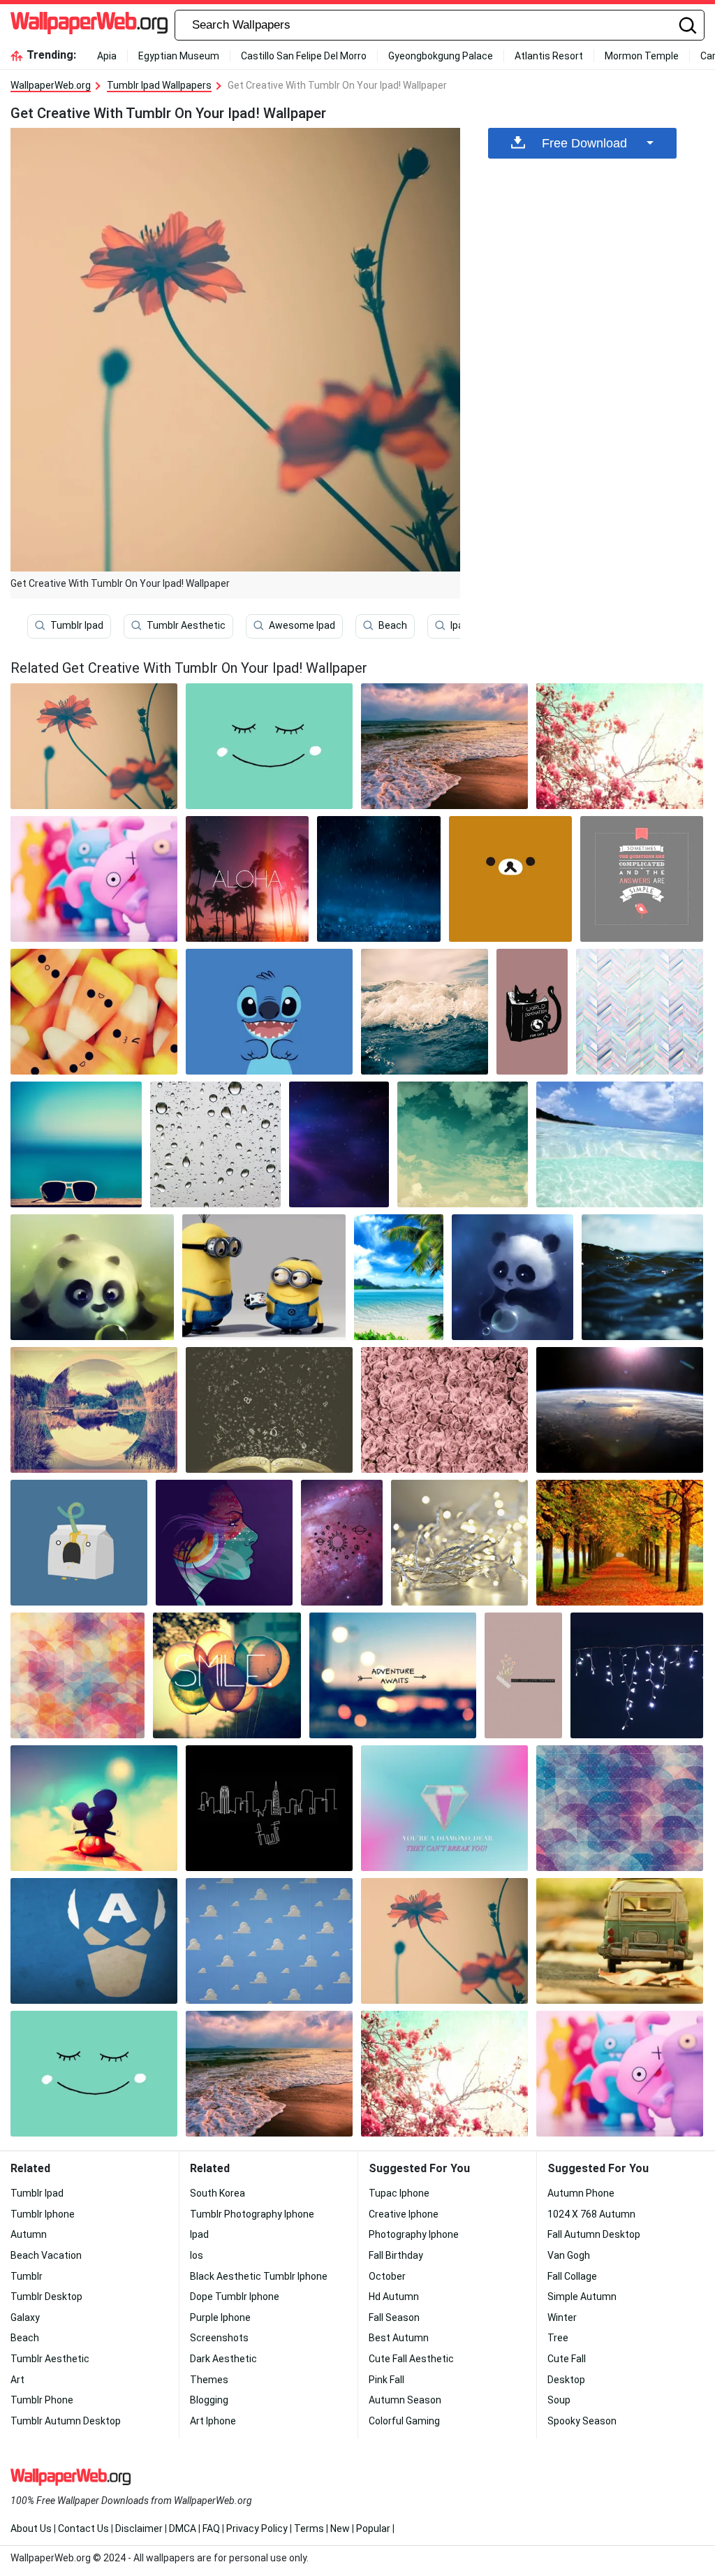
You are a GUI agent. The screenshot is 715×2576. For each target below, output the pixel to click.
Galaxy (25, 2317)
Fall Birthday (396, 2255)
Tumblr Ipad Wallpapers (159, 85)
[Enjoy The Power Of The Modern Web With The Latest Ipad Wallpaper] (463, 1144)
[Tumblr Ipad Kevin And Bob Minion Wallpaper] (264, 1277)
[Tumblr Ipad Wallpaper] (620, 1410)
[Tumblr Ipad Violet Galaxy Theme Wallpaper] (339, 1144)
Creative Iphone (404, 2214)
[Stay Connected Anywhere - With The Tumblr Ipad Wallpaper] (227, 1675)
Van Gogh (569, 2255)
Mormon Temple (642, 56)
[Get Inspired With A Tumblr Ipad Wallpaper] (94, 1941)
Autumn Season (405, 2400)
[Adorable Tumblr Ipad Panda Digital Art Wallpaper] (513, 1277)
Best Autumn (399, 2338)
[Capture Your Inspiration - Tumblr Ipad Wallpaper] (94, 1410)
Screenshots (219, 2338)
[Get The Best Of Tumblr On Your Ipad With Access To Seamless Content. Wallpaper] (459, 1543)
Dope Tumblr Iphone (235, 2297)
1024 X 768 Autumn (591, 2214)
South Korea (218, 2193)
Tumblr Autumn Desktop (66, 2421)
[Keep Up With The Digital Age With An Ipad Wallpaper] (378, 879)
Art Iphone (213, 2421)
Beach (393, 626)
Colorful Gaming (404, 2421)
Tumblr (27, 2276)
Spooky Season (582, 2421)
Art (17, 2380)
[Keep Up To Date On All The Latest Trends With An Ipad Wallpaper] (620, 1808)
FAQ (211, 2528)
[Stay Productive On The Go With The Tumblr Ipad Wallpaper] (92, 1277)
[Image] (620, 1941)
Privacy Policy (257, 2528)
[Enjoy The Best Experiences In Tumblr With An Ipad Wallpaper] (510, 879)
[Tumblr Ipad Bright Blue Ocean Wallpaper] (620, 1144)
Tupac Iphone (399, 2193)
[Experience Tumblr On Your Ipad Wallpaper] (94, 879)
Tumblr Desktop (46, 2297)
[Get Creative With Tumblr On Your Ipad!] (94, 746)
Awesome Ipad (302, 626)
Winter (562, 2317)
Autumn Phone (581, 2193)
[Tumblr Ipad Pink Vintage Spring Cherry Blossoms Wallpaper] (620, 746)
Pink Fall (386, 2380)
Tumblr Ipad (77, 626)
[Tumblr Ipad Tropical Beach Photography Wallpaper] (399, 1277)
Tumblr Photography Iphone (252, 2214)
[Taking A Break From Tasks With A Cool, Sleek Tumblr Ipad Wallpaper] (393, 1675)
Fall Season (394, 2317)
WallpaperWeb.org (51, 85)
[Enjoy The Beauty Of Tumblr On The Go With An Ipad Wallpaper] (216, 1144)
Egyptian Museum (179, 56)
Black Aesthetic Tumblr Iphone (259, 2276)
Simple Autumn (582, 2297)
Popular (373, 2528)
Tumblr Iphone (43, 2214)
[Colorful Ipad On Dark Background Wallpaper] (640, 1012)
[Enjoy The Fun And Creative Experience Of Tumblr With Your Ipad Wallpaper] (269, 746)
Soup (559, 2400)
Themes (209, 2380)
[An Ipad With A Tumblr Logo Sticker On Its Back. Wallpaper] (642, 1277)
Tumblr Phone (42, 2400)
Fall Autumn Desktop (594, 2234)
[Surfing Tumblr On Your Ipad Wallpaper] (532, 1012)
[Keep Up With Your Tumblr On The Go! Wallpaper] (76, 1144)
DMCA (183, 2528)
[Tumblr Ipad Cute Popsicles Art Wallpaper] (94, 1012)
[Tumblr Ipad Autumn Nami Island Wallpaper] (620, 1543)
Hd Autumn (394, 2297)
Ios (197, 2255)
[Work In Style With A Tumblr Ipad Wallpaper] (444, 1808)
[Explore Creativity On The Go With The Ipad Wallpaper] (78, 1675)
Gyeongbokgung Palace (441, 56)
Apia (107, 56)
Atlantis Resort (549, 56)
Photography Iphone (414, 2234)
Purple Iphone (220, 2317)
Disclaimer (139, 2528)
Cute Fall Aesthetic (411, 2359)
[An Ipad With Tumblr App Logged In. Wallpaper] (79, 1543)
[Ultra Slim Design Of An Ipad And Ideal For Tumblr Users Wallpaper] (642, 879)
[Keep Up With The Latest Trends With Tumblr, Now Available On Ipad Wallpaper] (269, 1410)
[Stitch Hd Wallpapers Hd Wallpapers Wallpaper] (269, 1012)
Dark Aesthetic (223, 2359)
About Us (31, 2528)
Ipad (460, 626)
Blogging (209, 2400)
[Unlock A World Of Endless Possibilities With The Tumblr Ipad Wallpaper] (224, 1543)
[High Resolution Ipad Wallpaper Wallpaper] (269, 1941)
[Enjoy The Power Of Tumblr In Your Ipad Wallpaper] (342, 1543)
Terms (309, 2528)
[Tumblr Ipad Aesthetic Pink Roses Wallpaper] (444, 1410)
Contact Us (83, 2528)
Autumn (29, 2234)
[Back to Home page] (89, 25)
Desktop (566, 2380)
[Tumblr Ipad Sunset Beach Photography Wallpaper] (444, 746)
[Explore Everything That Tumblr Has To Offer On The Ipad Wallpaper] (269, 1808)
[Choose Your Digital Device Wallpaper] (637, 1675)
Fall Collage (572, 2276)
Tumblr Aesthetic (186, 626)
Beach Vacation (46, 2255)
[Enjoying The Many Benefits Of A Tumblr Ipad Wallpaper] (523, 1675)
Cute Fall (567, 2359)
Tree (558, 2338)
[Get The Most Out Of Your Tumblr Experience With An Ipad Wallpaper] (247, 879)
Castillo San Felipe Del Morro (304, 56)
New (340, 2528)
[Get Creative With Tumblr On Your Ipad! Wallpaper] (444, 1941)
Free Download (584, 143)
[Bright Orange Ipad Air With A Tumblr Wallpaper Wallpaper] (94, 1808)
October (387, 2276)
